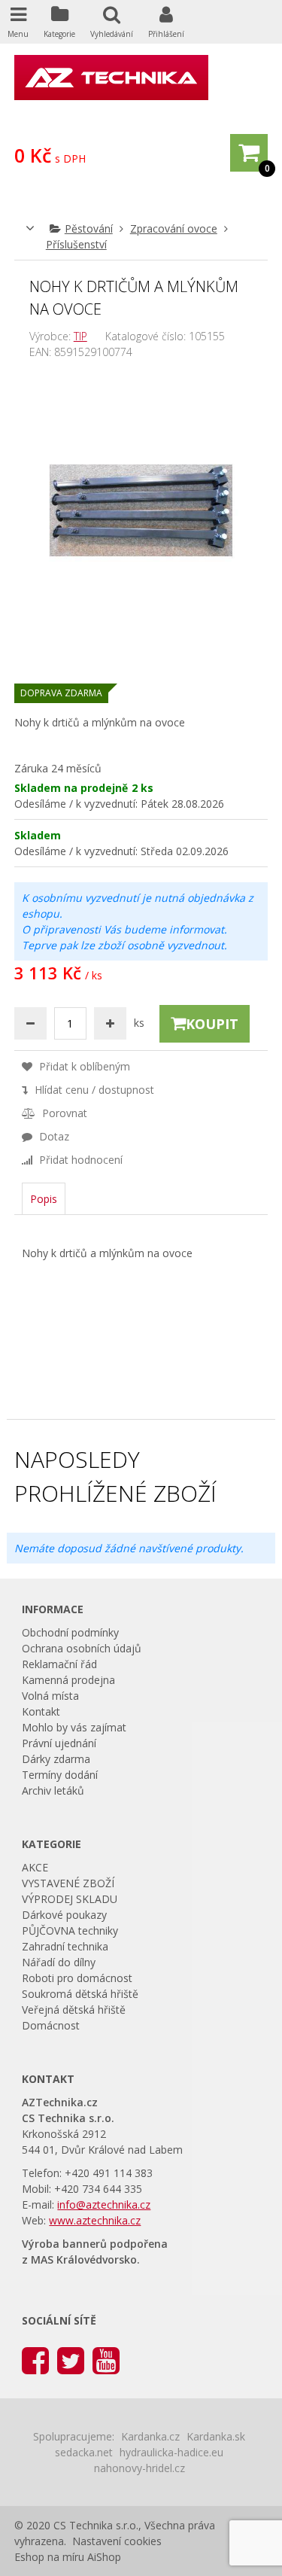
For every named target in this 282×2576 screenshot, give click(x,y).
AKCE (35, 1867)
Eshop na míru (49, 2557)
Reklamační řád (59, 1664)
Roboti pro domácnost (77, 1978)
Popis (44, 1199)
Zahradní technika (65, 1946)
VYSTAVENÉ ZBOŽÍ (68, 1883)
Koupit (212, 1024)
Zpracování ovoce (174, 228)
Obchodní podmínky (70, 1632)
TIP (80, 336)
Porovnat (63, 1113)
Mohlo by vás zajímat (74, 1727)
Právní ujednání (59, 1743)
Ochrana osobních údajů (82, 1648)
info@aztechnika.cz (104, 2205)
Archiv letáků (53, 1790)
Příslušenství (76, 244)
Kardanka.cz (150, 2436)
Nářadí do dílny (59, 1962)
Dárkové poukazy (64, 1915)
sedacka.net (84, 2452)
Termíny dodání (60, 1775)
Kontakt (41, 1711)
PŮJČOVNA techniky (70, 1930)
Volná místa (50, 1696)
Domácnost (51, 2025)
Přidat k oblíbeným (83, 1066)
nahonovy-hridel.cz (139, 2468)
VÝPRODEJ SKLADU (70, 1899)
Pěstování (89, 228)
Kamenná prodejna (68, 1680)
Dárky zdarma (56, 1759)
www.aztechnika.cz (95, 2220)
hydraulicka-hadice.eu (171, 2452)
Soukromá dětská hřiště (80, 1994)
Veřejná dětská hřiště (74, 2010)
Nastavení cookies (117, 2541)
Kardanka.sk (216, 2436)
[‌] (35, 2360)
